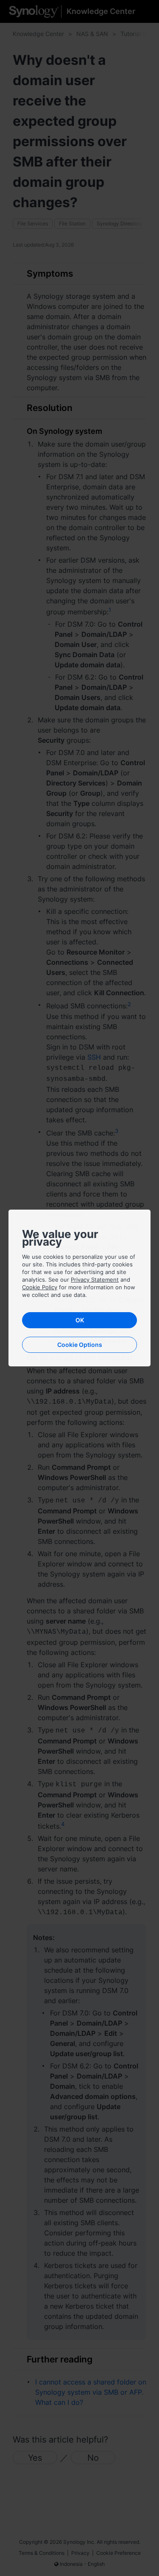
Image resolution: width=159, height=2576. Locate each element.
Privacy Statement (95, 1280)
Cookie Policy (40, 1287)
